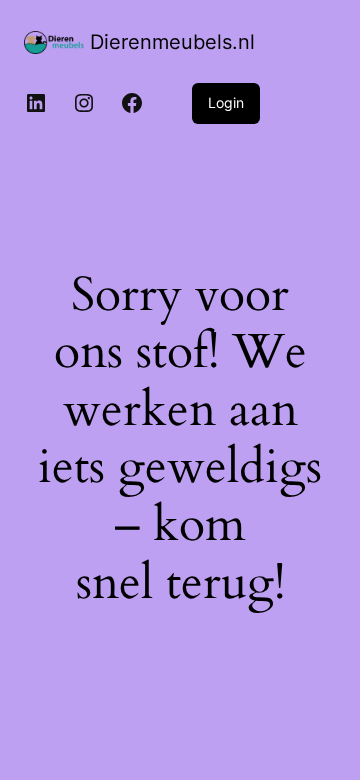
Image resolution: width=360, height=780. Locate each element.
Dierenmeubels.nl (172, 42)
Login (226, 102)
